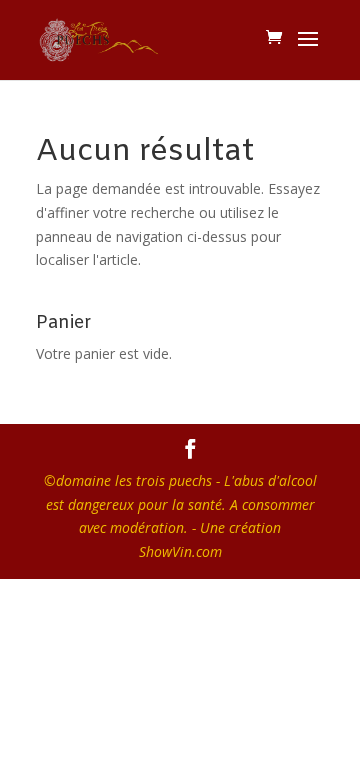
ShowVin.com (180, 551)
